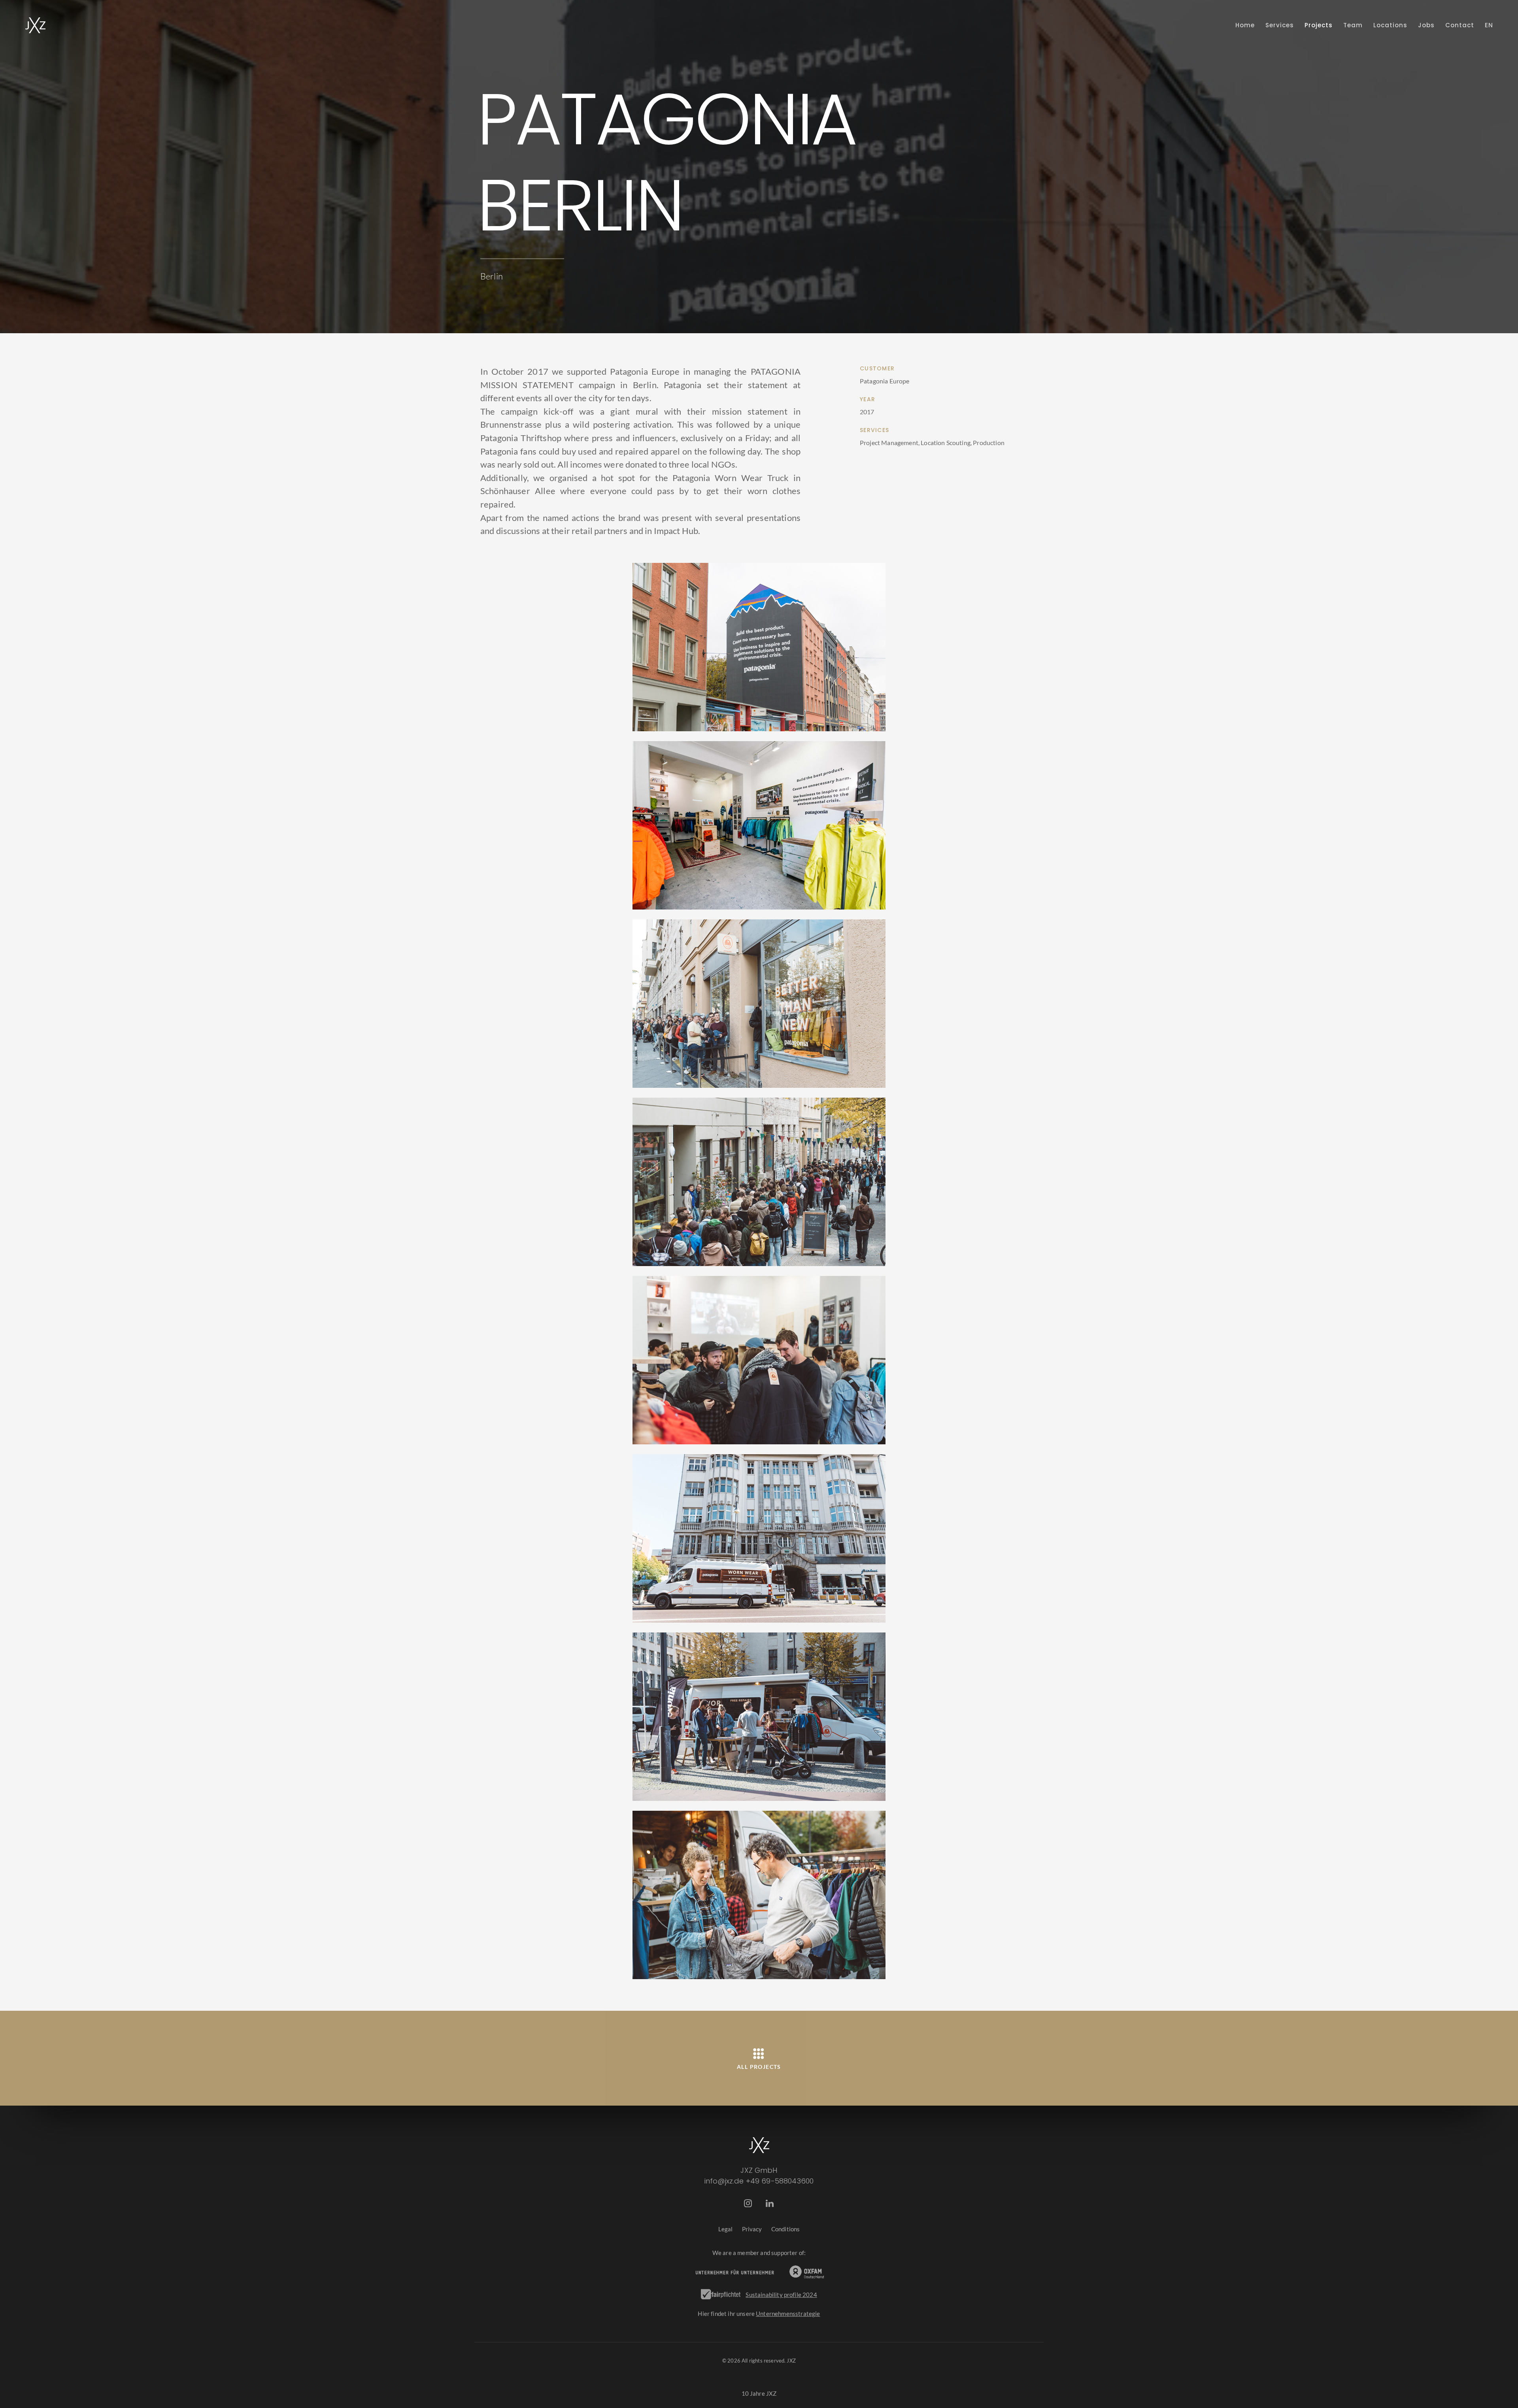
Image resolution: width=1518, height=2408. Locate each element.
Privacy (752, 2229)
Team (1353, 25)
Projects (1319, 25)
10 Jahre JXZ (759, 2393)
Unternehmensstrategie (788, 2314)
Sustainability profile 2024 (781, 2295)
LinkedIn (770, 2204)
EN (1489, 25)
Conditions (786, 2229)
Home (1245, 25)
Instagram (748, 2204)
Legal (726, 2229)
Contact (1460, 25)
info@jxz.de (724, 2181)
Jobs (1426, 25)
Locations (1390, 25)
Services (1280, 25)
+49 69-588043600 (780, 2181)
